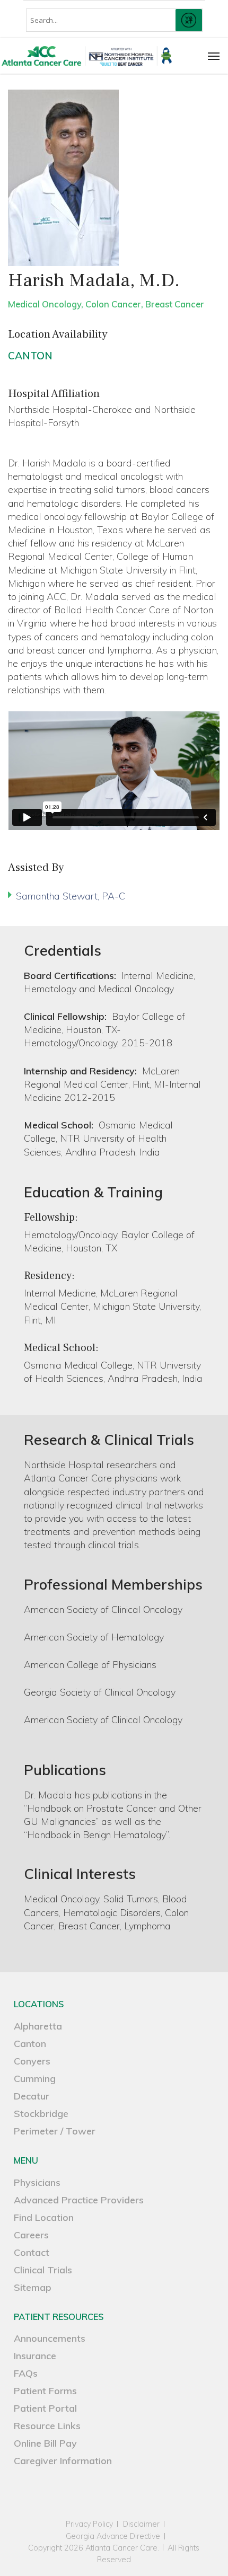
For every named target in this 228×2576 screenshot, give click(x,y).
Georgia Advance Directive (113, 2537)
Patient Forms (45, 2391)
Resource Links (47, 2426)
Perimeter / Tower (55, 2131)
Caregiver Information (63, 2461)
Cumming (35, 2079)
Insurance (35, 2356)
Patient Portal (45, 2408)
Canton (30, 356)
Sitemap (33, 2287)
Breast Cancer (175, 304)
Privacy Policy (89, 2524)
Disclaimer (141, 2524)
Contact (32, 2252)
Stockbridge (41, 2114)
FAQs (26, 2373)
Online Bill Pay (45, 2443)
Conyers (32, 2061)
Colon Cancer (113, 304)
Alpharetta (38, 2026)
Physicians (37, 2182)
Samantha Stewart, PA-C (71, 896)
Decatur (32, 2096)
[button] (214, 56)
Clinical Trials (43, 2270)
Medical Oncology (45, 304)
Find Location (44, 2217)
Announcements (50, 2338)
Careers (31, 2235)
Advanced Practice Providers (79, 2200)
